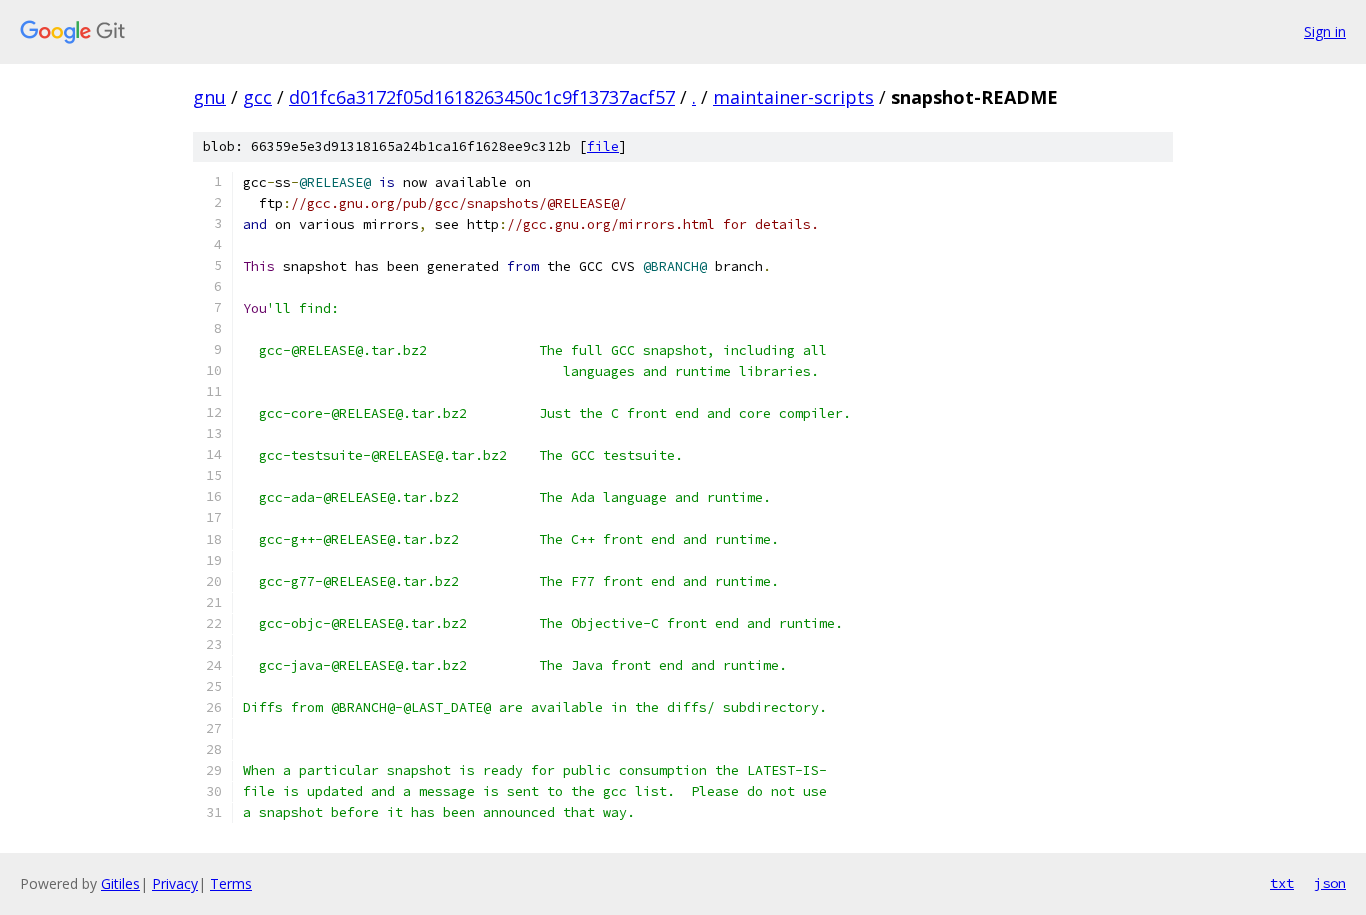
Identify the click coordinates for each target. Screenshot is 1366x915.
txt (1282, 883)
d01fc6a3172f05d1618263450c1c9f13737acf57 (482, 97)
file (603, 146)
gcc (257, 97)
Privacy (175, 883)
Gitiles (120, 883)
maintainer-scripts (793, 97)
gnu (209, 97)
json (1330, 883)
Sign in (1325, 31)
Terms (231, 883)
